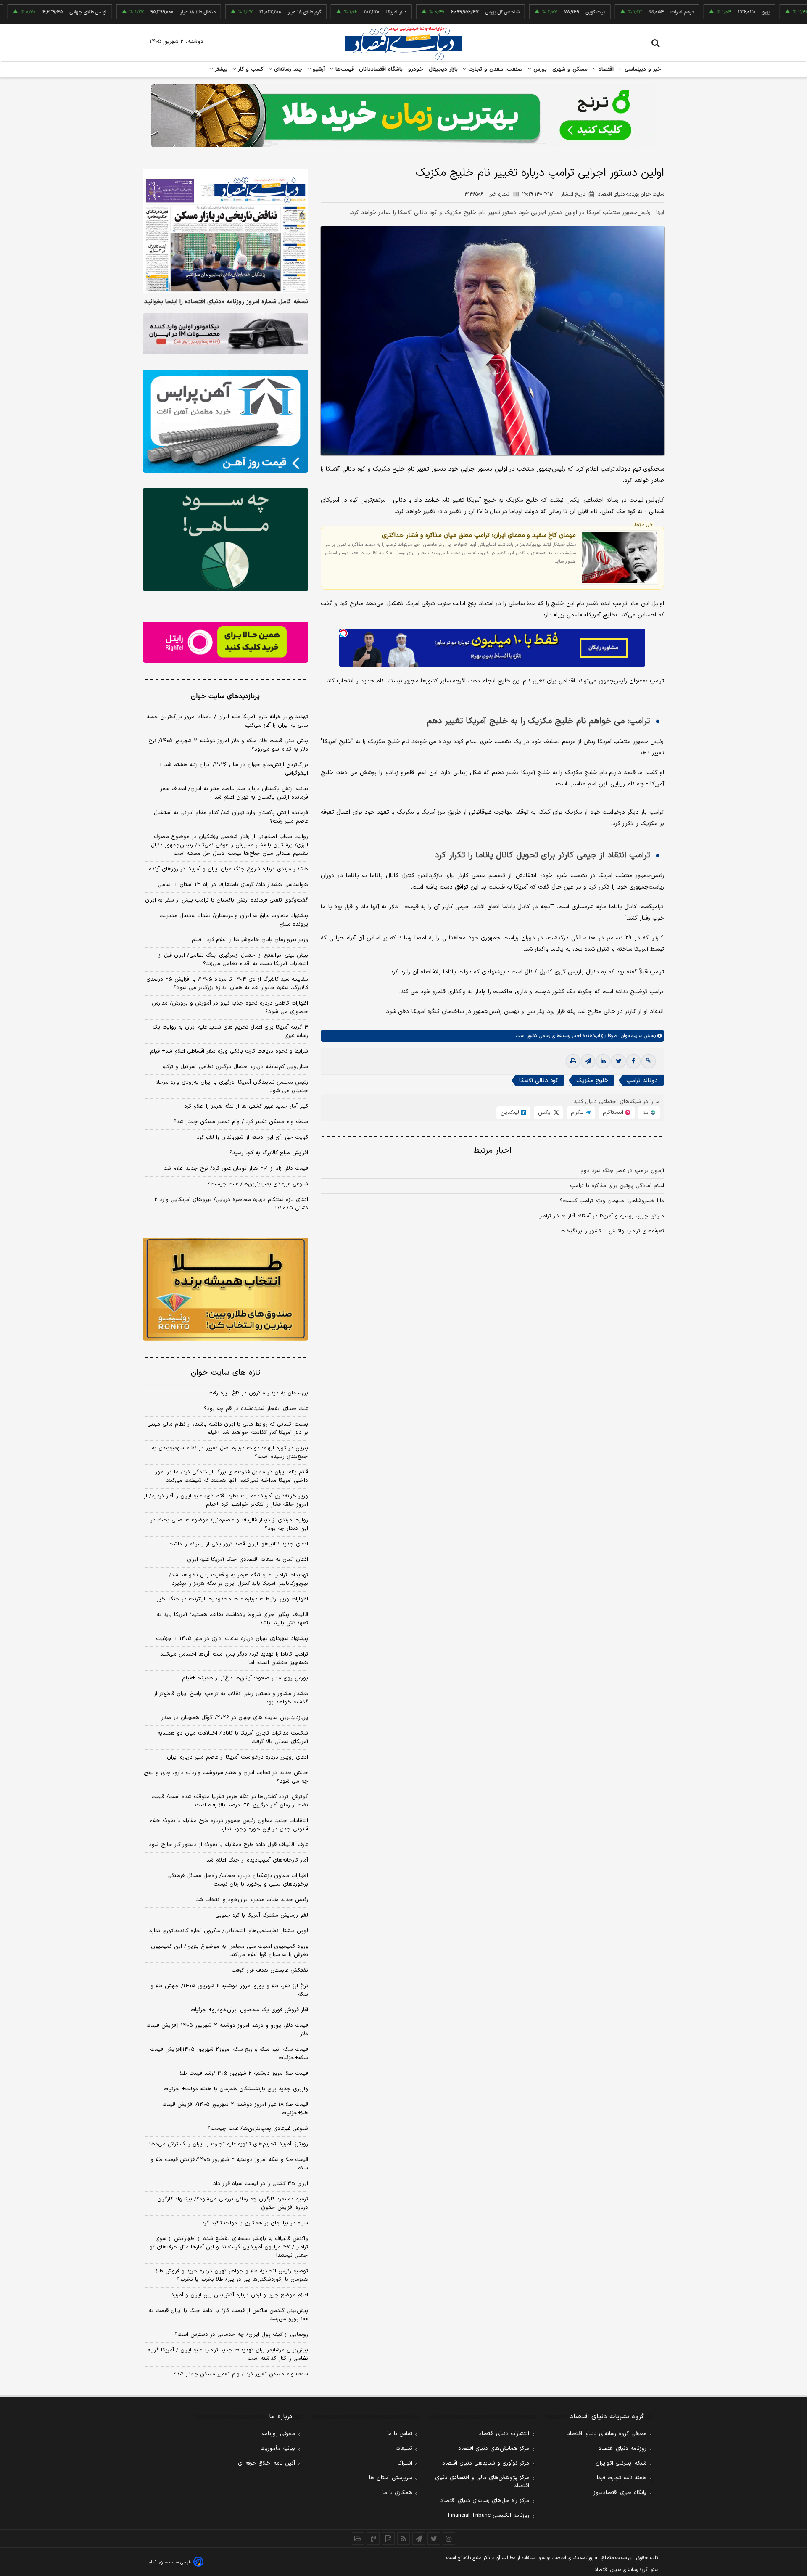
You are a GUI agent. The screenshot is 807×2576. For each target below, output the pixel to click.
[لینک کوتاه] (649, 1061)
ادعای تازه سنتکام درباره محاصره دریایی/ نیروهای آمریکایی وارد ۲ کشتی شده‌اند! (231, 1204)
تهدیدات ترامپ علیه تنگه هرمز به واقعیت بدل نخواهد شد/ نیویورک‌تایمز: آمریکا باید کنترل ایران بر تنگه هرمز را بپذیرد (239, 1579)
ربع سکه (782, 12)
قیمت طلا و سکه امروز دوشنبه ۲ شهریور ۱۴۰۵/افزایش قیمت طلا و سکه (229, 2164)
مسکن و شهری (570, 69)
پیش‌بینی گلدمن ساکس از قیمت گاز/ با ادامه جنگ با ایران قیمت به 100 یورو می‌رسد (228, 2315)
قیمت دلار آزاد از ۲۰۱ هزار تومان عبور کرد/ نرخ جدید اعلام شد (236, 1169)
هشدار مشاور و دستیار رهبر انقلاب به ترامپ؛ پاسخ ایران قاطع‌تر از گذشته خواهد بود (231, 1698)
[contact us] (373, 2539)
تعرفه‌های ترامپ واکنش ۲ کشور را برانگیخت (612, 1231)
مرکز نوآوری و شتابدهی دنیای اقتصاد (486, 2463)
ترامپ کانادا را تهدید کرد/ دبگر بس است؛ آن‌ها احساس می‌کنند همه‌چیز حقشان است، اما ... (234, 1658)
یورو (696, 12)
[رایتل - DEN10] (225, 642)
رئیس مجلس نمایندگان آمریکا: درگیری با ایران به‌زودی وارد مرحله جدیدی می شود (232, 1087)
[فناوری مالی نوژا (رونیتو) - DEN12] (225, 1289)
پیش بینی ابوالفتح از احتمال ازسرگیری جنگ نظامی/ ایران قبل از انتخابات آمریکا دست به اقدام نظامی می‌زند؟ (233, 960)
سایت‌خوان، (630, 1036)
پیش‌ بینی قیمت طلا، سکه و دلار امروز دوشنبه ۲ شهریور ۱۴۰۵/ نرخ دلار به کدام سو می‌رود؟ (228, 745)
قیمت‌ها (344, 69)
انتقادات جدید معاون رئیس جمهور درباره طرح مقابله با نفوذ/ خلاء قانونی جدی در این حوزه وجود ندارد (229, 1825)
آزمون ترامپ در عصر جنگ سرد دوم (622, 1171)
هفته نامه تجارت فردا (622, 2478)
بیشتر (220, 69)
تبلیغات (404, 2449)
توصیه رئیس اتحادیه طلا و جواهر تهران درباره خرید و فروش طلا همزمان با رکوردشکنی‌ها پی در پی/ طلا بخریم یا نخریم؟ (232, 2275)
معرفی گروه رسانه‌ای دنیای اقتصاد (607, 2434)
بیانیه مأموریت (278, 2449)
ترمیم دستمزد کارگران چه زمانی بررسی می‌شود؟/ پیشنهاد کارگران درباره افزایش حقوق (233, 2203)
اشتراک (405, 2463)
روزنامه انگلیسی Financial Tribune (489, 2515)
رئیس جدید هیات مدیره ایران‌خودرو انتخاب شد (252, 1900)
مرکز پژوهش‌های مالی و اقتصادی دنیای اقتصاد (482, 2482)
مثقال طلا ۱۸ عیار (128, 12)
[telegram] (588, 1061)
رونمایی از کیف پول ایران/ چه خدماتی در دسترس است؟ (241, 2335)
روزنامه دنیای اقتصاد (622, 2449)
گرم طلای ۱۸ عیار (234, 12)
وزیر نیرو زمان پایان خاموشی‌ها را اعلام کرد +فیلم (250, 940)
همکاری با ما (397, 2493)
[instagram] (449, 2539)
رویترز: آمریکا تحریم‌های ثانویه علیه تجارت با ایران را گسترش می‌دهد (228, 2144)
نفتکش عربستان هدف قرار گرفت (270, 1970)
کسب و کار (250, 69)
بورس (539, 69)
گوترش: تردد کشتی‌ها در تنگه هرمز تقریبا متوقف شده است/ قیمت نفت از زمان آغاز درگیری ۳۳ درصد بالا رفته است (230, 1801)
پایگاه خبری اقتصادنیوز (620, 2493)
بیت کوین (525, 12)
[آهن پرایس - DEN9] (225, 421)
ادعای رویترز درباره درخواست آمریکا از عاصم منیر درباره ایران (237, 1757)
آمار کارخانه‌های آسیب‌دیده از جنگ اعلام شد (257, 1860)
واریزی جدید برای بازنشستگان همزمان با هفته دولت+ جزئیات (236, 2089)
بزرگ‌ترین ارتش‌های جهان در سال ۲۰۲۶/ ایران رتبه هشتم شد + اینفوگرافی (233, 769)
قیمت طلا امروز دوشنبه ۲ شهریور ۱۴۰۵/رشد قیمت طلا (244, 2073)
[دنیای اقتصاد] (403, 43)
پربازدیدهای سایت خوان (225, 696)
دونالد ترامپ (642, 1080)
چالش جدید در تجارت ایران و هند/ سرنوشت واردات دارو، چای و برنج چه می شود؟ (226, 1777)
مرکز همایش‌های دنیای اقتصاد (494, 2449)
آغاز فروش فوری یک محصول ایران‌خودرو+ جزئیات (249, 2010)
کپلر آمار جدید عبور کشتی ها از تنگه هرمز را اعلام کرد (246, 1106)
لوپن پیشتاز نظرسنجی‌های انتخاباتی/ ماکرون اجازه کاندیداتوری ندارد (229, 1931)
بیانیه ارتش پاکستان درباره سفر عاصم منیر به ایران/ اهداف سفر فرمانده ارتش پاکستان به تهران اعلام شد (234, 793)
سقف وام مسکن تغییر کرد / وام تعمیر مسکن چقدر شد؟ (241, 1122)
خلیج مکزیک (592, 1080)
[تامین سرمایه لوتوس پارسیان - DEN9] (225, 540)
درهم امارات (612, 12)
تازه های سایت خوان (225, 1373)
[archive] (358, 2539)
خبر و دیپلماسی (642, 69)
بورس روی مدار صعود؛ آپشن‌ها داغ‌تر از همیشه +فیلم (245, 1678)
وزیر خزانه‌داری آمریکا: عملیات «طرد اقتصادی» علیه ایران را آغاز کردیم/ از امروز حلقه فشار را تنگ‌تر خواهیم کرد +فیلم (226, 1500)
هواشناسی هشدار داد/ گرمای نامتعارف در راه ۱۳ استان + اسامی (233, 885)
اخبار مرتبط (492, 1151)
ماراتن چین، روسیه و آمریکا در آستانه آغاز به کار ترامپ (601, 1216)
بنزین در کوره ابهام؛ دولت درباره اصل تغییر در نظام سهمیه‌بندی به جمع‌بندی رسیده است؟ (230, 1452)
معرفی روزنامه (278, 2434)
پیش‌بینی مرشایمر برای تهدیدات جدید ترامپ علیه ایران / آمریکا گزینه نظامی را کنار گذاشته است (228, 2354)
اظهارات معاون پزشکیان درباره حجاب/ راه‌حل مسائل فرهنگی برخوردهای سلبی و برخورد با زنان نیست (238, 1880)
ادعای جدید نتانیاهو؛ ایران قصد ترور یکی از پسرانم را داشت (238, 1544)
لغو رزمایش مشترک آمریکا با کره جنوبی (262, 1915)
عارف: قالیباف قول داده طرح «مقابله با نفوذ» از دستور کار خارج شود (228, 1845)
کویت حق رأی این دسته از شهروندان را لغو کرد (252, 1137)
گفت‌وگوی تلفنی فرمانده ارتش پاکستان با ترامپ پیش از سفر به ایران (227, 900)
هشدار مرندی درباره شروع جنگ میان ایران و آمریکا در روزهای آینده (228, 869)
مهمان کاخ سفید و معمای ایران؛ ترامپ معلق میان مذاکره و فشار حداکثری (479, 535)
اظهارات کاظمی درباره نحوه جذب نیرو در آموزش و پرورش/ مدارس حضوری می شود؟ (230, 1008)
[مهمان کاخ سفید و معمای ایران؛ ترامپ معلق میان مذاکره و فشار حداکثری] (620, 557)
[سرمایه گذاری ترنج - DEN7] (403, 116)
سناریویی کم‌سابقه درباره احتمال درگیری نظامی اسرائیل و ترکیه (235, 1067)
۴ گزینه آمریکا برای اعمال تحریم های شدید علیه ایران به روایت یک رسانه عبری (230, 1031)
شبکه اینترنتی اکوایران (621, 2463)
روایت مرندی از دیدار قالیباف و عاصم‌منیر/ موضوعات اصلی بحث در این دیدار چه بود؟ (229, 1524)
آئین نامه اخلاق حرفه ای (266, 2463)
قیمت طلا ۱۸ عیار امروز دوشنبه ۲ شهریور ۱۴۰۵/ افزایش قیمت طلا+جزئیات (235, 2109)
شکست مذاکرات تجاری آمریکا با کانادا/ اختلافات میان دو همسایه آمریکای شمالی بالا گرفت (233, 1738)
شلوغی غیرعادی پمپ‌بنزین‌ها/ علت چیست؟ (258, 1184)
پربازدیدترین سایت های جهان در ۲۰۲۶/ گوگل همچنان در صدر (235, 1718)
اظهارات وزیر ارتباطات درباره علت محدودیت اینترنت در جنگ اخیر (232, 1599)
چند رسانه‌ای (287, 69)
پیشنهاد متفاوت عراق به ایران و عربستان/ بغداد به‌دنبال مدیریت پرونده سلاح (234, 920)
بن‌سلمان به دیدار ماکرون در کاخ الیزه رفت (258, 1393)
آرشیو (318, 69)
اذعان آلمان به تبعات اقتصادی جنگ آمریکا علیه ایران (248, 1560)
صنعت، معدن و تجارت (494, 69)
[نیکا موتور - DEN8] (225, 334)
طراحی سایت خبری (175, 2562)
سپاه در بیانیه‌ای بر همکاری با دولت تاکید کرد (255, 2223)
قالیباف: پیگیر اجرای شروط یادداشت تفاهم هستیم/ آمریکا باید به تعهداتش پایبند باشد (232, 1619)
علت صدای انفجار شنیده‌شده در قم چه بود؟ (256, 1409)
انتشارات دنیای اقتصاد (504, 2434)
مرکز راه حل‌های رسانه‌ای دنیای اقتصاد (485, 2501)
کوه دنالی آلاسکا (539, 1080)
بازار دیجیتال (443, 69)
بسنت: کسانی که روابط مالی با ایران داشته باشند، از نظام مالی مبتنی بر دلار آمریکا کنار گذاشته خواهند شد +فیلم (228, 1428)
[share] (388, 2539)
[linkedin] (603, 1061)
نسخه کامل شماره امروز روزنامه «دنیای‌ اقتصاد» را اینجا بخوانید (226, 302)
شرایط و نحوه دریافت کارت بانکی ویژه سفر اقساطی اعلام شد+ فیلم (229, 1051)
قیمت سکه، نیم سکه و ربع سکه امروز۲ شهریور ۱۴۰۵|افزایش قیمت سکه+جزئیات (229, 2054)
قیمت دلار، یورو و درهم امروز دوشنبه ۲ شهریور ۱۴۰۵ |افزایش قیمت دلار (227, 2030)
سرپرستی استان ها (391, 2478)
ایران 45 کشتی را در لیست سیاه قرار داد (261, 2184)
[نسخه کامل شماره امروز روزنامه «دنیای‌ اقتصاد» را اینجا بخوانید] (225, 231)
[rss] (403, 2539)
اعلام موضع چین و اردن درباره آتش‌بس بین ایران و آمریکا (239, 2295)
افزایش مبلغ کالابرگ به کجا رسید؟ (269, 1153)
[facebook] (633, 1061)
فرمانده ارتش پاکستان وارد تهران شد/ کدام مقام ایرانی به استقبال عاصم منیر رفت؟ (231, 817)
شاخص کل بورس (432, 12)
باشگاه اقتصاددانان (381, 69)
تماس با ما (400, 2434)
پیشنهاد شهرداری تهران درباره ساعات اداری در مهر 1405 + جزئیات (232, 1639)
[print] (573, 1061)
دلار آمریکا (326, 12)
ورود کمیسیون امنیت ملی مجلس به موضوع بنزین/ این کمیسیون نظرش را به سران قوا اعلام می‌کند (229, 1951)
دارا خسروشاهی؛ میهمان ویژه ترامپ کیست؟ (612, 1201)
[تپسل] (343, 633)
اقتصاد (605, 69)
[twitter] (618, 1061)
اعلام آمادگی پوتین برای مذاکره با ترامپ (617, 1186)
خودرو (416, 69)
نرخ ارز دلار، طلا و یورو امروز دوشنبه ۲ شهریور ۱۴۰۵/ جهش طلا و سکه (229, 1990)
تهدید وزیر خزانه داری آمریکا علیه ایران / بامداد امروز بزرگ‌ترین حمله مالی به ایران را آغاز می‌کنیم (227, 721)
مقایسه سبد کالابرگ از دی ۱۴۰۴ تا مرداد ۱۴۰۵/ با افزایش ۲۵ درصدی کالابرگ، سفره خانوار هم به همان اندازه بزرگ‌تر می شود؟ (227, 984)
